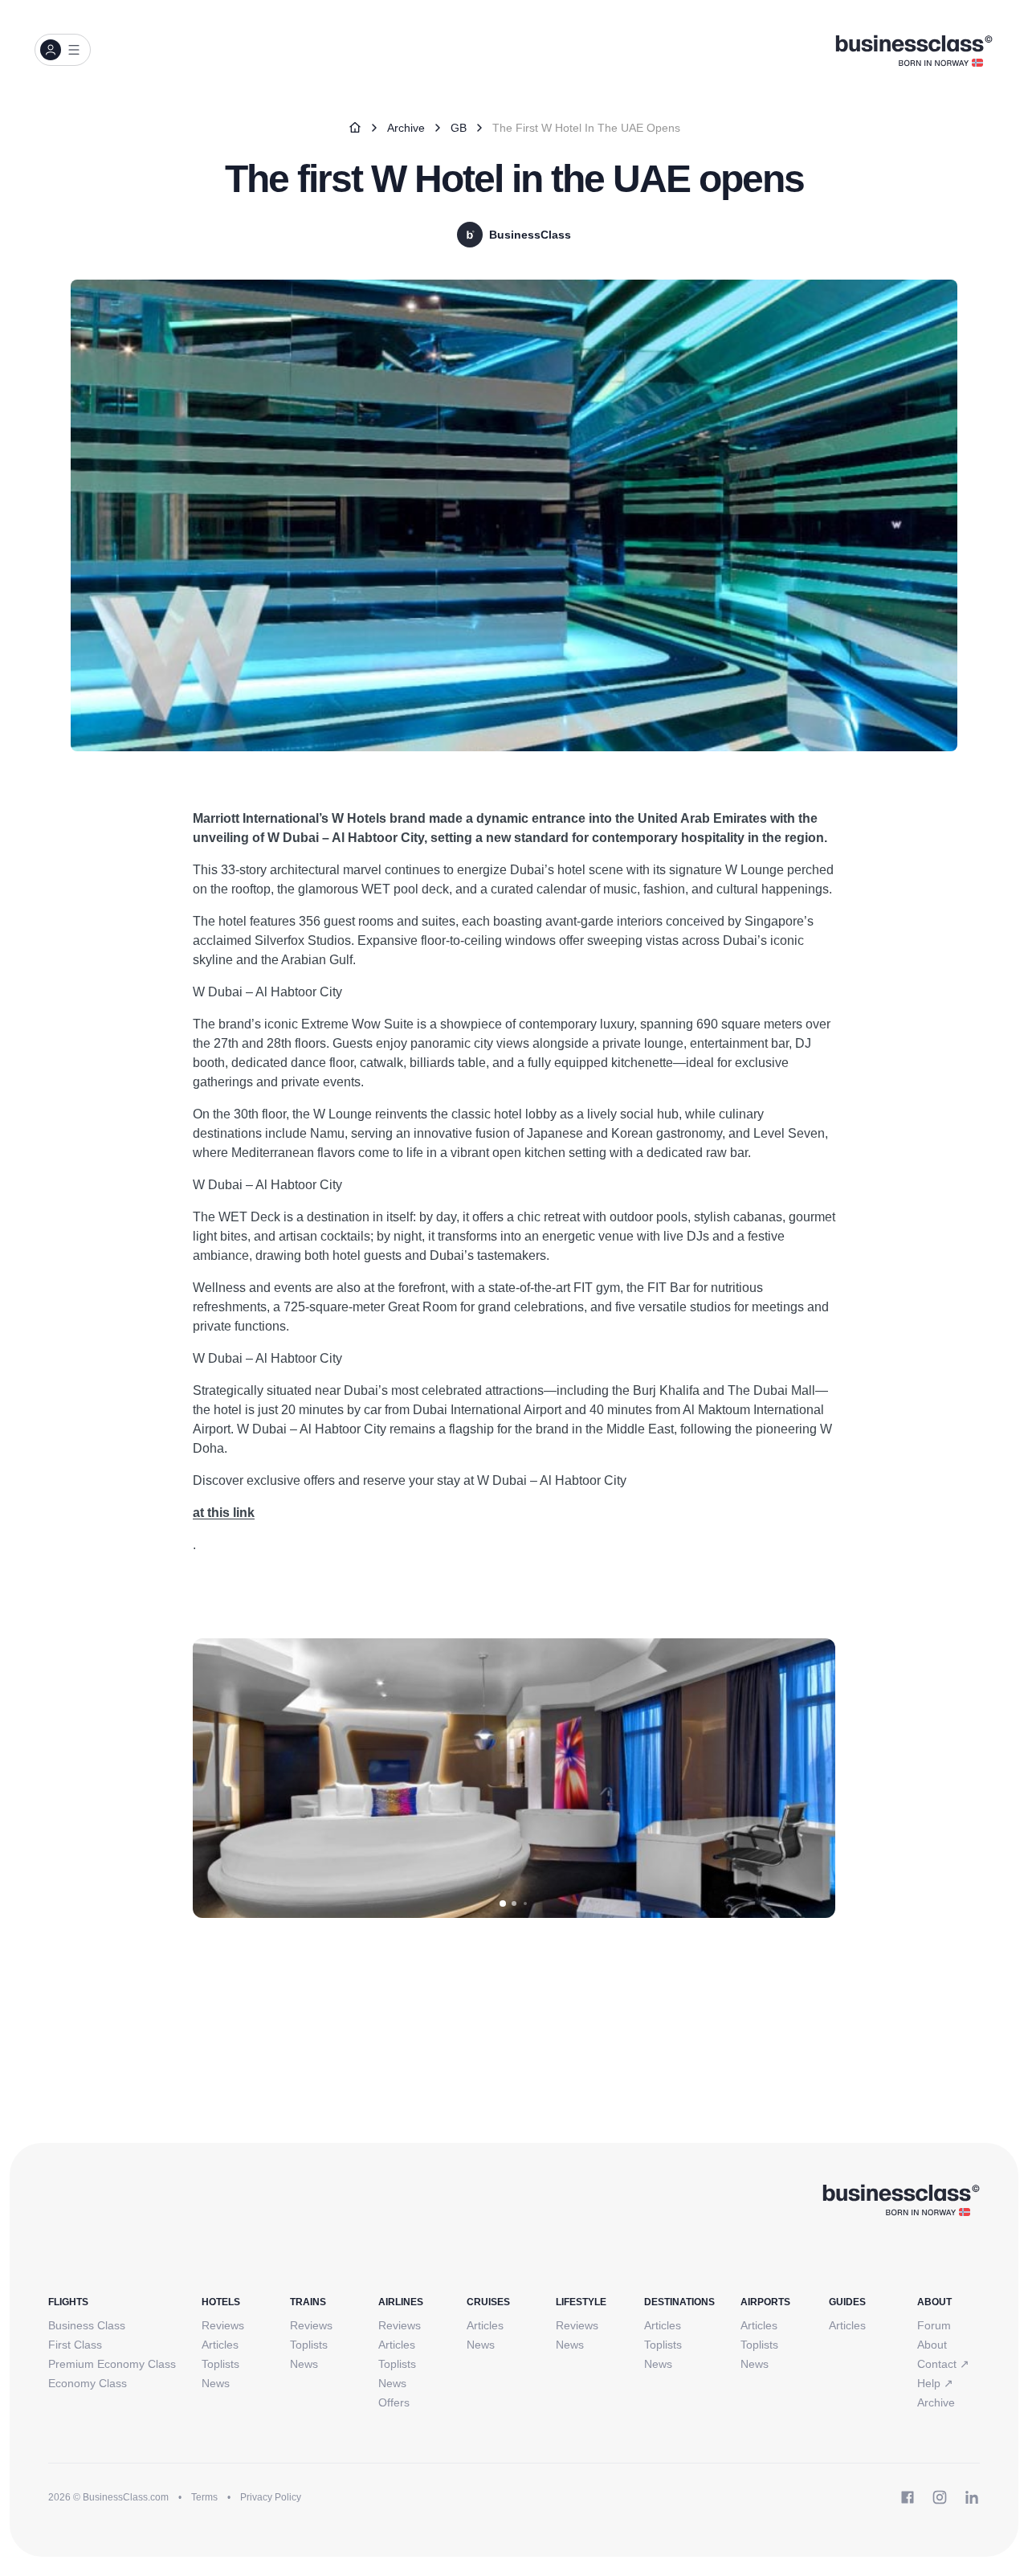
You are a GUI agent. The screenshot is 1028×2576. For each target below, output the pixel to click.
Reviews (223, 2325)
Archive (406, 128)
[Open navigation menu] (63, 50)
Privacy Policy (271, 2497)
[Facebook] (908, 2497)
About (932, 2345)
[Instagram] (940, 2497)
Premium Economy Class (112, 2364)
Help (935, 2383)
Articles (220, 2345)
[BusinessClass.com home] (901, 2199)
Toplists (220, 2364)
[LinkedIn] (972, 2497)
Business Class (87, 2325)
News (216, 2383)
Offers (394, 2402)
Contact (943, 2364)
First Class (75, 2345)
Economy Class (88, 2383)
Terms (204, 2497)
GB (459, 128)
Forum (934, 2325)
